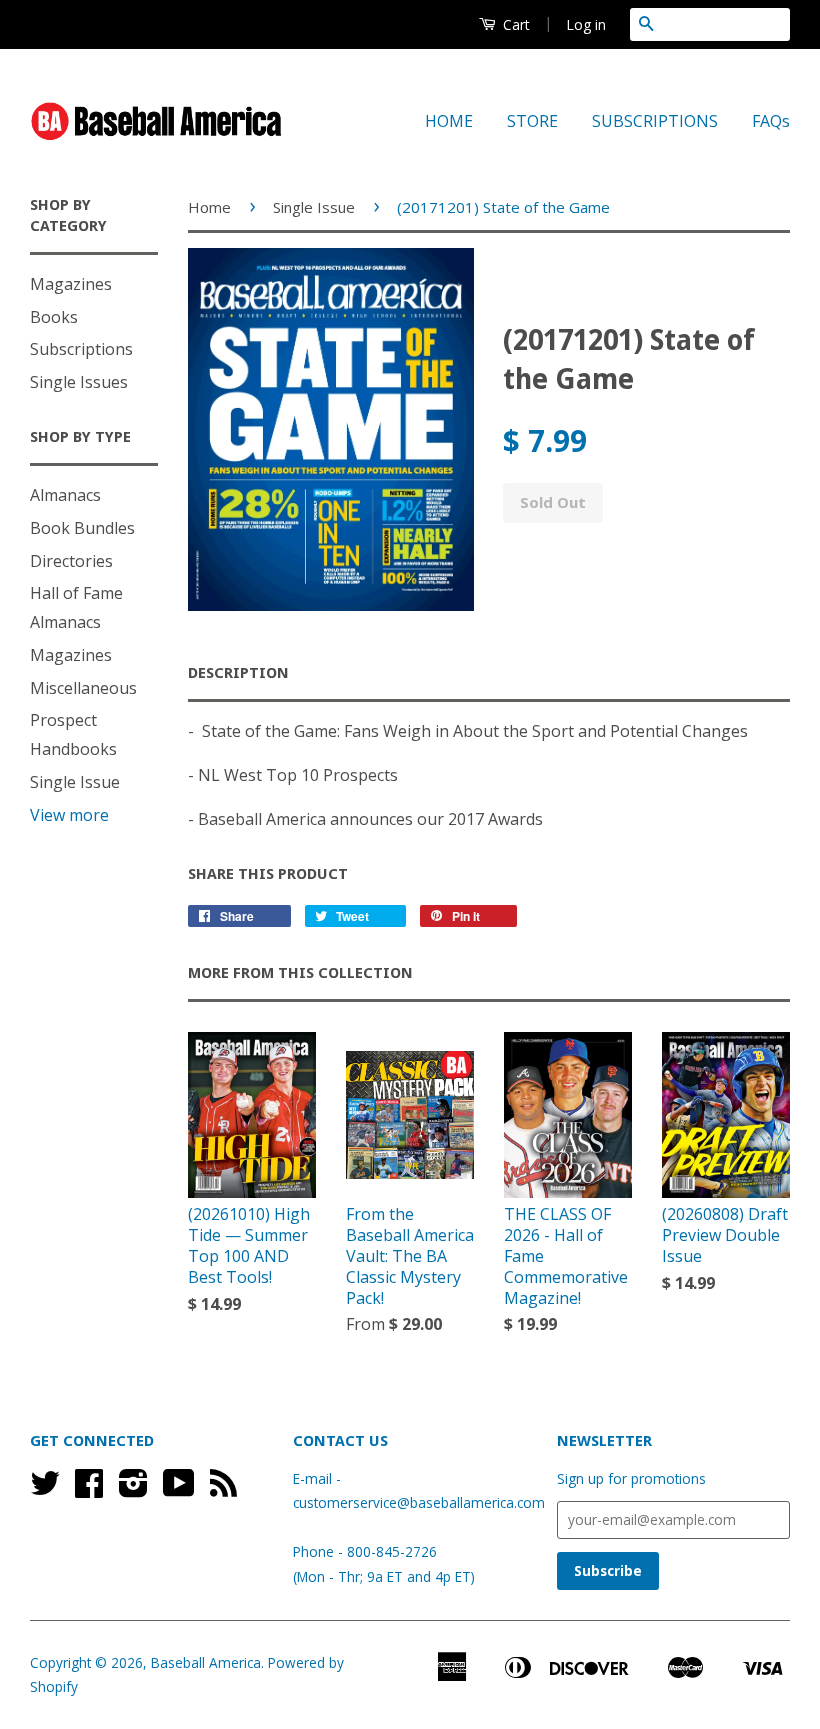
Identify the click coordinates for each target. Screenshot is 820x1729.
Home (209, 207)
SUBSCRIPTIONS (655, 121)
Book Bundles (82, 528)
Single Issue (75, 782)
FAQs (771, 121)
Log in (586, 24)
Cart (514, 24)
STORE (532, 121)
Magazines (71, 284)
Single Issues (79, 382)
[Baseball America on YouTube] (179, 1489)
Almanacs (65, 495)
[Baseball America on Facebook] (89, 1489)
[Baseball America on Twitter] (45, 1489)
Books (54, 317)
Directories (71, 561)
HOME (449, 121)
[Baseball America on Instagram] (133, 1489)
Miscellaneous (83, 688)
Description (238, 673)
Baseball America (206, 1662)
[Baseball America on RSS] (223, 1489)
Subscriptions (81, 349)
